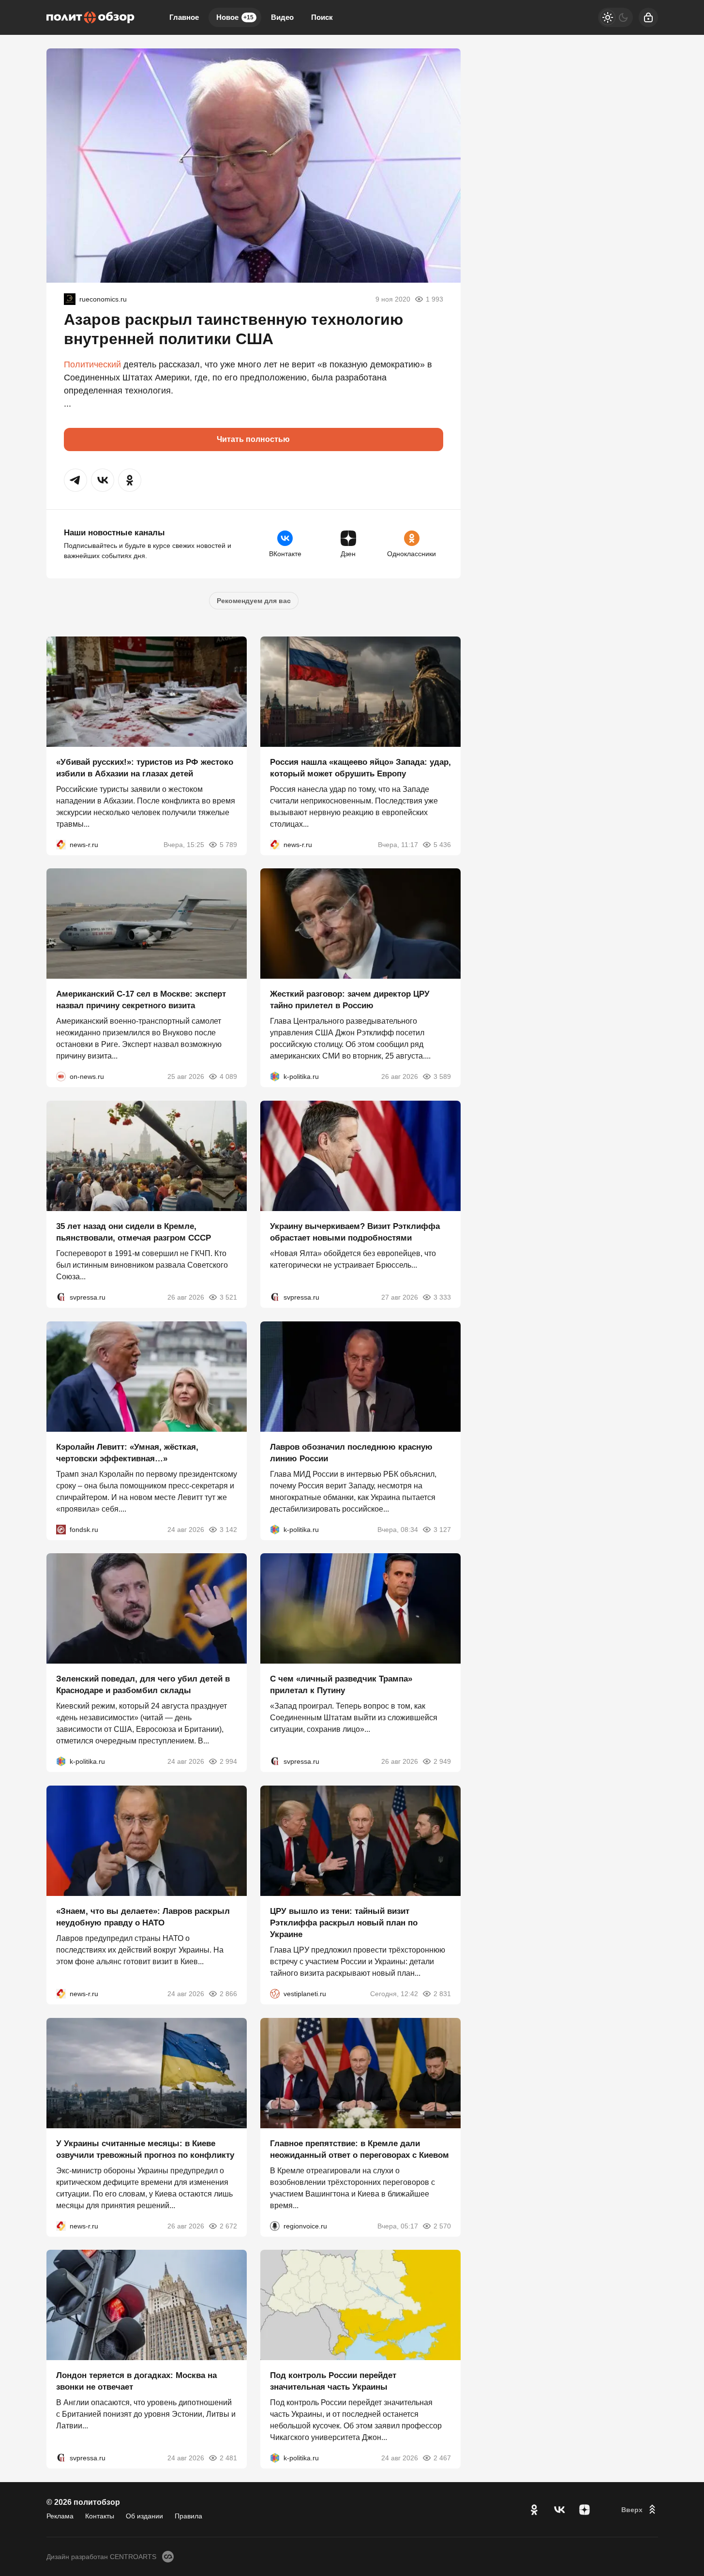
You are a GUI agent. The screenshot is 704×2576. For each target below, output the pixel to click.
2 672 (228, 2226)
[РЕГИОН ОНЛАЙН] (61, 844)
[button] (75, 480)
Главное (184, 17)
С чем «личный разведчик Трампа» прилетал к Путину (341, 1685)
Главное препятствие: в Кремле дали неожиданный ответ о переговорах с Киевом (359, 2149)
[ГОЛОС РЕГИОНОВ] (275, 2226)
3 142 (228, 1529)
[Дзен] (584, 2510)
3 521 (228, 1297)
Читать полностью (253, 439)
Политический (92, 364)
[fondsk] (61, 1529)
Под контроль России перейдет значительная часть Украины (333, 2381)
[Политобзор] (90, 17)
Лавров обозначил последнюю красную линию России (351, 1452)
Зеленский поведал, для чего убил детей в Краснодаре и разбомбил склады (143, 1685)
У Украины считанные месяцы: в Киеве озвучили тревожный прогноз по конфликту (145, 2149)
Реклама (60, 2516)
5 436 (442, 844)
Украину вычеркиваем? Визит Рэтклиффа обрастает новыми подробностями (355, 1232)
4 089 (228, 1076)
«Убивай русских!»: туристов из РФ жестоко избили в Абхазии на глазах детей (145, 767)
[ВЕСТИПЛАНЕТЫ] (275, 1994)
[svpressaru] (61, 1297)
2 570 (442, 2226)
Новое (235, 17)
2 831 (442, 1994)
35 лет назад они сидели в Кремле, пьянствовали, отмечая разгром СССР (134, 1232)
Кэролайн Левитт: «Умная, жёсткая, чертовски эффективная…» (127, 1452)
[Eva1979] (70, 299)
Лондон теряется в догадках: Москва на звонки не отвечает (136, 2381)
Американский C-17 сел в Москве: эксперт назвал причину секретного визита (141, 1000)
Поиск (322, 17)
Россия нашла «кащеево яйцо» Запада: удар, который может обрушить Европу (360, 767)
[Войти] (648, 17)
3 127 (442, 1529)
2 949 (442, 1761)
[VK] (559, 2510)
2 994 (228, 1761)
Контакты (100, 2516)
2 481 (228, 2458)
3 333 (442, 1297)
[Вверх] (640, 2510)
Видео (282, 17)
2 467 (442, 2458)
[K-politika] (275, 1076)
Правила (188, 2516)
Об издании (144, 2516)
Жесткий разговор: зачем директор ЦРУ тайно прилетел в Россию (350, 1000)
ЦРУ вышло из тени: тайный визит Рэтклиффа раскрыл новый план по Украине (344, 1923)
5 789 (228, 844)
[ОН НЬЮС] (61, 1076)
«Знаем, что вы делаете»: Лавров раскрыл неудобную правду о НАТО (143, 1917)
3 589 (442, 1076)
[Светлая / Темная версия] (615, 17)
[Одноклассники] (534, 2510)
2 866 (228, 1994)
